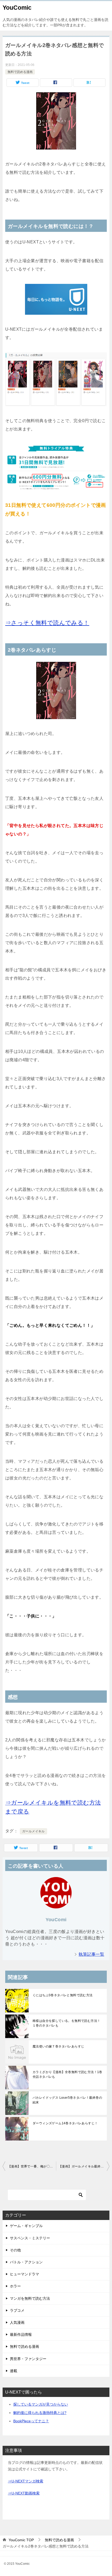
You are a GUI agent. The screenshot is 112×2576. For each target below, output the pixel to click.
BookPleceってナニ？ (31, 2421)
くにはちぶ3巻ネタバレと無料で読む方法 (63, 1995)
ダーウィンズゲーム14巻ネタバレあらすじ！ (65, 2123)
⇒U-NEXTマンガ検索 (26, 2481)
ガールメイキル (33, 1831)
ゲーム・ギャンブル (26, 2226)
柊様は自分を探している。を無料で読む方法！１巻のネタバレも (66, 2023)
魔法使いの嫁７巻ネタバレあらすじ (58, 2046)
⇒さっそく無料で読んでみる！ (47, 623)
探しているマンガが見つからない (41, 2404)
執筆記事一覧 (91, 1954)
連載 (14, 2371)
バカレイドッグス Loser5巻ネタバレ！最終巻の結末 (67, 2100)
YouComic (17, 8)
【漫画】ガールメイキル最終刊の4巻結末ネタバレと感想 (84, 2166)
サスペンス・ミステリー (30, 2238)
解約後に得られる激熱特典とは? (40, 2413)
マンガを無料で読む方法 (30, 2298)
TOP (21, 2540)
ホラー (15, 2286)
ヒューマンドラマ (24, 2274)
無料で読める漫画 (20, 72)
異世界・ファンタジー (28, 2359)
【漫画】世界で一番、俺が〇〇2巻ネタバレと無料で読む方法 (32, 2166)
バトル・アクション (26, 2262)
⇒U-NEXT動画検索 (24, 2493)
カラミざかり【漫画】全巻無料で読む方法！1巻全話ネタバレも (67, 2074)
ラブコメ (17, 2310)
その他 (15, 2250)
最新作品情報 (21, 2334)
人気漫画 (17, 2322)
